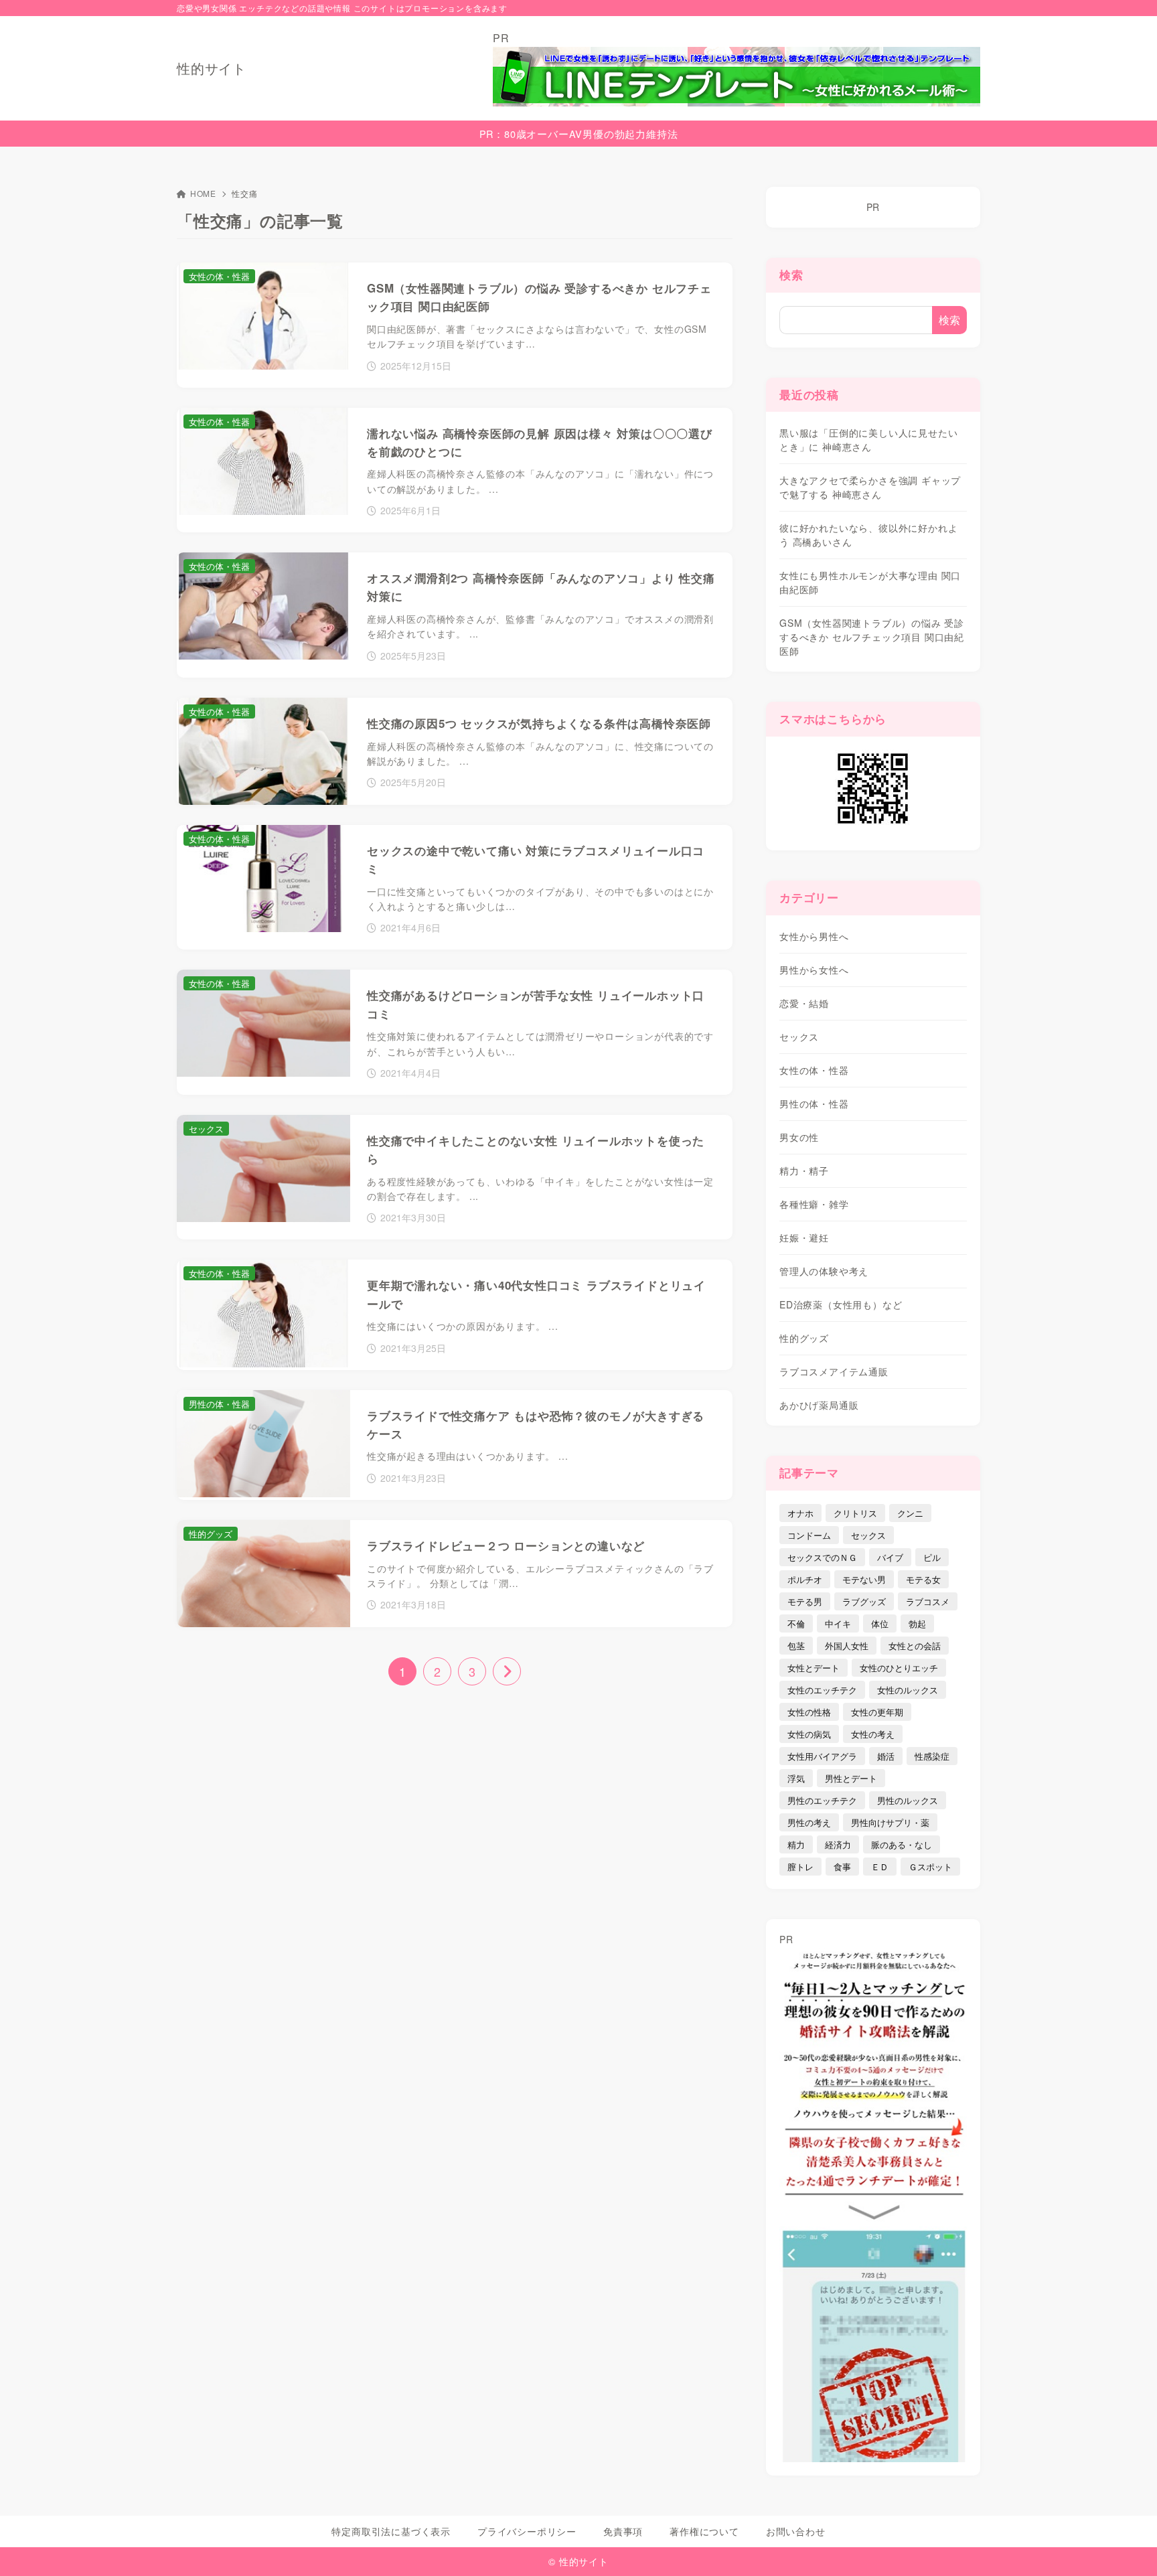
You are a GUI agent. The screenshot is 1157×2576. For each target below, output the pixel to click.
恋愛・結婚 (804, 1003)
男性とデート (851, 1778)
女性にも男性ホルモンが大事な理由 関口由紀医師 (870, 582)
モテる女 (923, 1579)
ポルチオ (805, 1579)
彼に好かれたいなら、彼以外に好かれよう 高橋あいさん (868, 535)
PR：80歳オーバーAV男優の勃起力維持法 (579, 134)
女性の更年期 (877, 1712)
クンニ (910, 1513)
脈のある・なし (902, 1844)
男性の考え (809, 1822)
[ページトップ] (1127, 2546)
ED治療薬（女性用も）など (841, 1304)
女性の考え (873, 1734)
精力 (796, 1844)
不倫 (796, 1623)
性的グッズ (804, 1338)
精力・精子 (804, 1170)
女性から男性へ (814, 936)
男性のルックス (908, 1800)
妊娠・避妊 (804, 1237)
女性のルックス (908, 1690)
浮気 (796, 1778)
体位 (880, 1623)
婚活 (886, 1756)
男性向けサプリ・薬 (890, 1822)
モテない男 (864, 1579)
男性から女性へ (814, 970)
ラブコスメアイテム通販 (834, 1371)
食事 (842, 1867)
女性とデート (814, 1668)
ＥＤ (880, 1867)
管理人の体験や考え (824, 1271)
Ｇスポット (930, 1867)
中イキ (838, 1623)
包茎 (796, 1646)
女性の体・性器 (814, 1070)
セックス (799, 1037)
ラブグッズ (864, 1601)
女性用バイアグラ (822, 1756)
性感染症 (932, 1756)
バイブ (890, 1557)
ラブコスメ (928, 1601)
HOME (203, 193)
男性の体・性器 (814, 1104)
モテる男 (805, 1601)
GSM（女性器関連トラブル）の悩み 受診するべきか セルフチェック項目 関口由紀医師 (872, 637)
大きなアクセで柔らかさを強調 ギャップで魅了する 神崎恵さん (870, 487)
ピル (932, 1557)
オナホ (800, 1513)
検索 (791, 275)
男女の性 (799, 1137)
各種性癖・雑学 (814, 1204)
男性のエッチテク (822, 1800)
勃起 (917, 1623)
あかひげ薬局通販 (819, 1405)
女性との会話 (915, 1646)
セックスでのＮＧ (822, 1557)
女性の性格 (809, 1712)
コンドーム (809, 1535)
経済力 (838, 1844)
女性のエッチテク (822, 1690)
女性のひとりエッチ (899, 1668)
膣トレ (800, 1867)
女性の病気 (809, 1734)
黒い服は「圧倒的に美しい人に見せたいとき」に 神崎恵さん (868, 440)
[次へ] (507, 1671)
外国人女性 (847, 1646)
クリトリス (855, 1513)
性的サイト (212, 68)
